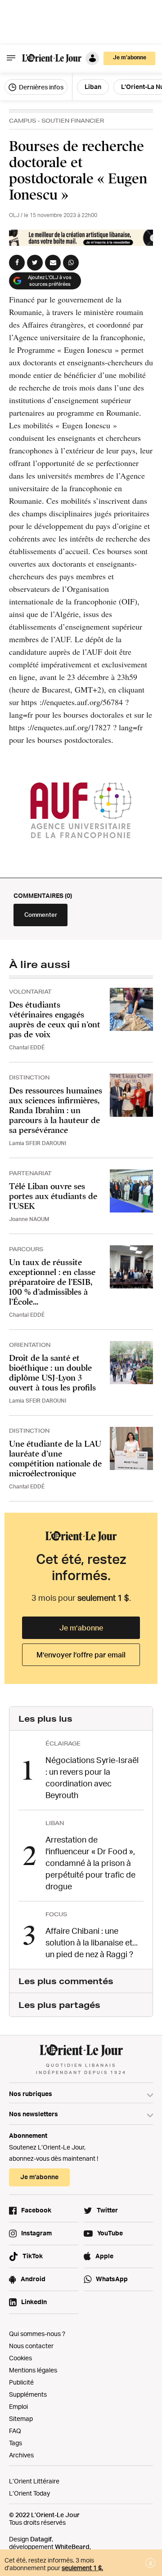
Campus (22, 121)
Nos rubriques (31, 2094)
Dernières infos (40, 87)
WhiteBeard (72, 2547)
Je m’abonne (81, 1628)
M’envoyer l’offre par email (81, 1655)
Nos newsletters (34, 2114)
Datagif (41, 2539)
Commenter (41, 915)
